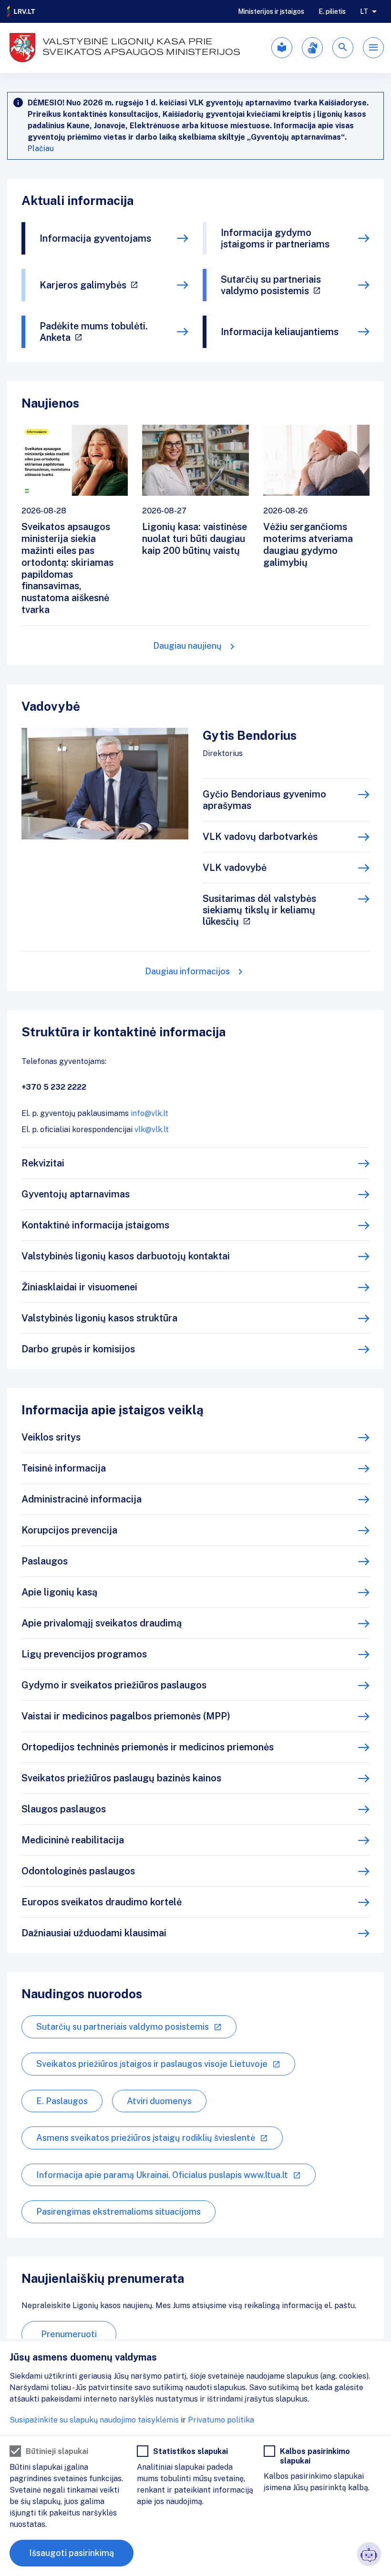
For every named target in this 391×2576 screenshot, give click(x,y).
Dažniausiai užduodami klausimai (94, 1933)
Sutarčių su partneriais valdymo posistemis (271, 285)
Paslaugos (45, 1561)
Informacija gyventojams (95, 238)
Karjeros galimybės (83, 285)
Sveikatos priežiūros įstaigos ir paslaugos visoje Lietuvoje (152, 2064)
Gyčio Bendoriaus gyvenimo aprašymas (264, 800)
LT (364, 11)
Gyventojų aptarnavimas (76, 1194)
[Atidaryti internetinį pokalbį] (369, 2554)
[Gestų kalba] (312, 48)
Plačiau (41, 148)
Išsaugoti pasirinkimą (72, 2553)
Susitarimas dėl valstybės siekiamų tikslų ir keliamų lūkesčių (259, 910)
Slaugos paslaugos (64, 1809)
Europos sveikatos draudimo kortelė (102, 1902)
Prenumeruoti (69, 2334)
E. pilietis (332, 11)
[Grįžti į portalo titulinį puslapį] (21, 11)
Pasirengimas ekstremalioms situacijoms (118, 2212)
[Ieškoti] (343, 48)
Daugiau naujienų (187, 646)
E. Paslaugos (62, 2101)
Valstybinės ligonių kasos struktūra (99, 1318)
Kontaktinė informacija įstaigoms (95, 1225)
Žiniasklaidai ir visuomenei (79, 1287)
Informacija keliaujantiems (280, 332)
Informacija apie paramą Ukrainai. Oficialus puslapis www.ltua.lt (162, 2175)
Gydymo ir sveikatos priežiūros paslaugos (114, 1685)
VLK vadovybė (235, 868)
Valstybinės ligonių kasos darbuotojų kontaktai (126, 1256)
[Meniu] (373, 48)
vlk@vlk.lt (152, 1130)
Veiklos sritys (51, 1437)
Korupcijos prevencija (69, 1530)
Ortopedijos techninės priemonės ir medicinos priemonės (148, 1747)
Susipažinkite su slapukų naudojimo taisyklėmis (94, 2420)
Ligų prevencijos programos (84, 1654)
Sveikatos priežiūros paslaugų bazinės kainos (121, 1778)
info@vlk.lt (149, 1113)
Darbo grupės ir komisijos (78, 1349)
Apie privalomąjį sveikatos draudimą (102, 1623)
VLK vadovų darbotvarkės (260, 837)
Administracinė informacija (82, 1499)
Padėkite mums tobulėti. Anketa (94, 332)
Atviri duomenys (159, 2101)
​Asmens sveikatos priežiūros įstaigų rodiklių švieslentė (146, 2138)
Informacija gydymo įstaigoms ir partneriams (275, 238)
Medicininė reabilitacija (73, 1840)
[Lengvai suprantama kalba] (282, 48)
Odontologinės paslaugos (78, 1871)
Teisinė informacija (64, 1468)
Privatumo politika (221, 2420)
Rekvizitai (43, 1163)
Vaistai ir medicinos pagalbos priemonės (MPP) (126, 1716)
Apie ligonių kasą (59, 1592)
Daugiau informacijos (187, 971)
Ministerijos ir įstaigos (271, 11)
